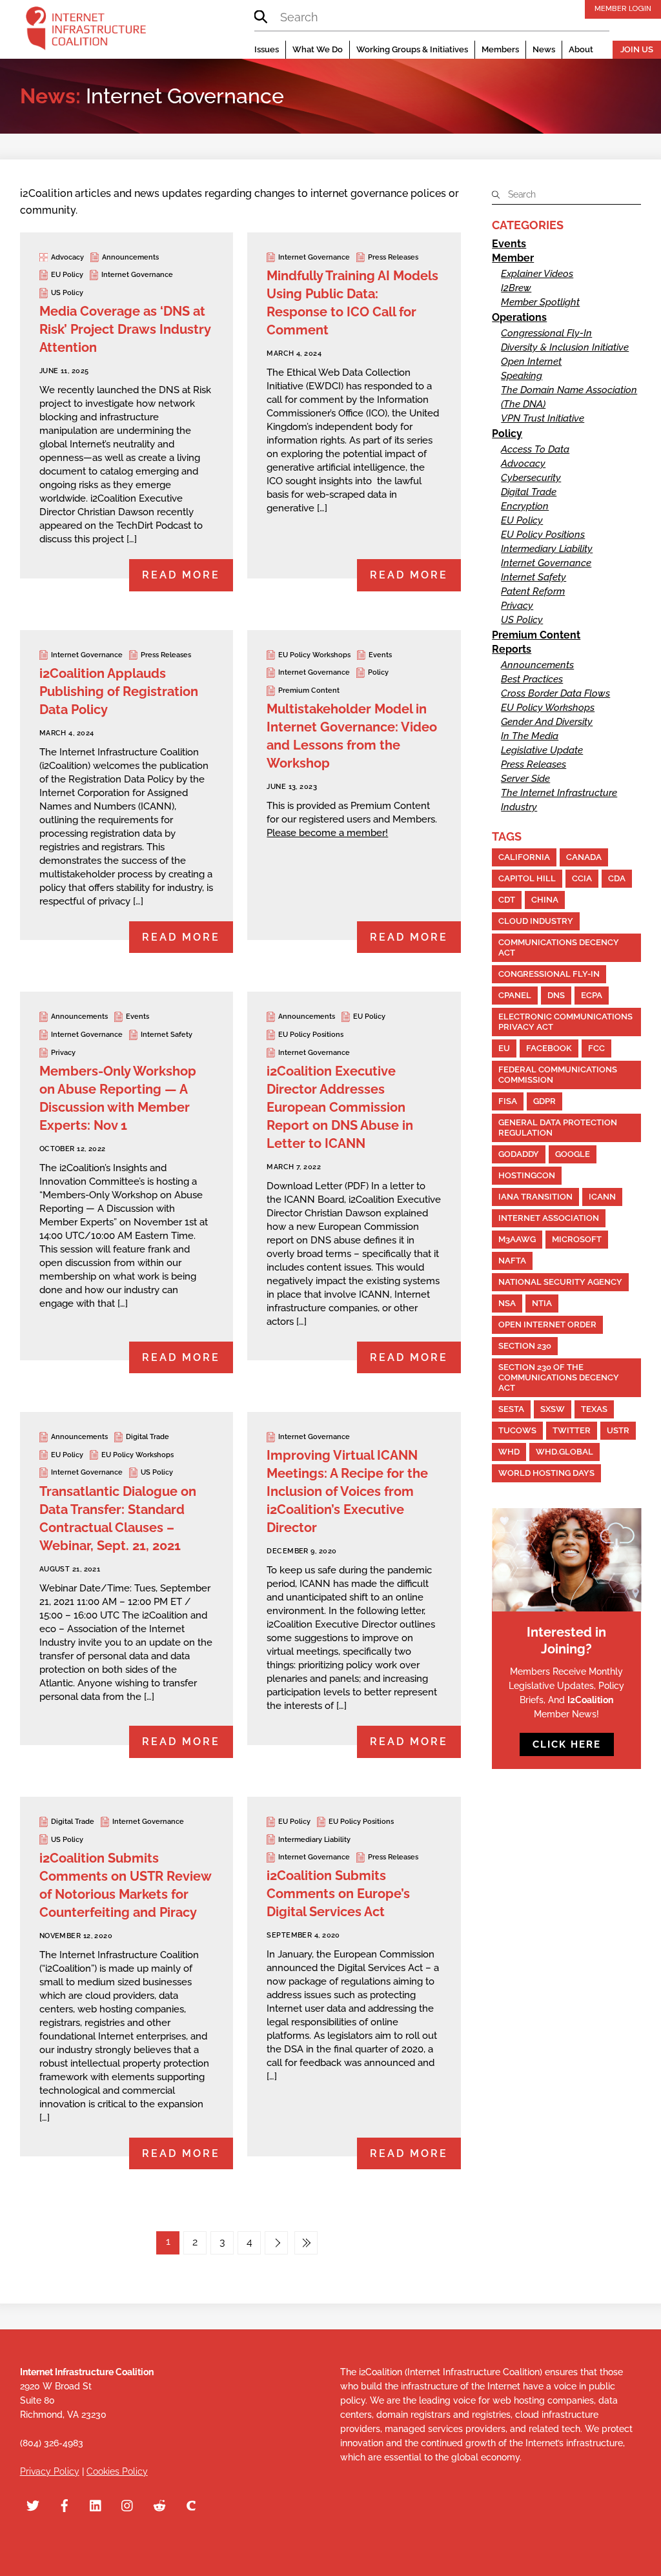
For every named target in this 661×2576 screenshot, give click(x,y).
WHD (509, 1452)
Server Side (525, 779)
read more (181, 575)
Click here (567, 1744)
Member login (623, 8)
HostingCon (527, 1175)
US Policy (67, 293)
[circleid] (191, 2504)
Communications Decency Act (559, 947)
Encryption (525, 506)
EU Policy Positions (311, 1035)
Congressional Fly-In (546, 333)
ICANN (602, 1197)
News (544, 49)
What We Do (318, 49)
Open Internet (531, 362)
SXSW (553, 1409)
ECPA (592, 995)
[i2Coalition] (86, 31)
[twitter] (33, 2504)
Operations (519, 317)
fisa (508, 1101)
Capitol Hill (527, 878)
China (545, 900)
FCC (596, 1048)
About (581, 49)
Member (513, 258)
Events (380, 655)
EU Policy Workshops (314, 655)
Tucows (517, 1430)
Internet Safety (167, 1035)
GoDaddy (519, 1154)
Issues (267, 49)
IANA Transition (535, 1197)
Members (500, 49)
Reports (512, 649)
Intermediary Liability (314, 1840)
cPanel (515, 995)
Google (573, 1154)
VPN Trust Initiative (543, 418)
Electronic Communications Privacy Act (565, 1022)
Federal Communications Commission (558, 1075)
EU (504, 1048)
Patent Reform (533, 591)
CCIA (582, 878)
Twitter (572, 1430)
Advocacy (67, 257)
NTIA (542, 1303)
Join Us (637, 49)
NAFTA (512, 1261)
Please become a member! (327, 833)
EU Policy (67, 275)
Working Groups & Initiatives (412, 49)
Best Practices (532, 679)
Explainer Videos (537, 274)
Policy (378, 672)
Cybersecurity (531, 478)
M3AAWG (517, 1239)
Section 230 (525, 1346)
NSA (507, 1303)
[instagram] (128, 2504)
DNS (556, 995)
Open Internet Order (547, 1324)
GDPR (544, 1101)
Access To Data (535, 449)
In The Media (530, 736)
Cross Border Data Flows (555, 693)
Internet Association (549, 1218)
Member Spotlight (540, 302)
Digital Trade (147, 1437)
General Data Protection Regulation (558, 1128)
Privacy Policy (50, 2471)
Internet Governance (137, 275)
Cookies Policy (117, 2471)
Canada (584, 857)
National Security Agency (560, 1282)
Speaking (522, 376)
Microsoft (577, 1239)
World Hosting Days (546, 1473)
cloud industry (536, 921)
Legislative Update (542, 750)
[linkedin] (96, 2504)
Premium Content (309, 690)
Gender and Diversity (547, 722)
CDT (507, 900)
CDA (617, 878)
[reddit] (159, 2504)
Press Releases (393, 257)
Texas (594, 1409)
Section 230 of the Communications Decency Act (559, 1377)
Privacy (63, 1053)
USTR (618, 1430)
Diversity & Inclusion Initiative (565, 347)
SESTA (511, 1409)
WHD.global (564, 1452)
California (524, 857)
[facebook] (65, 2504)
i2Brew (516, 288)
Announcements (130, 257)
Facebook (549, 1048)
